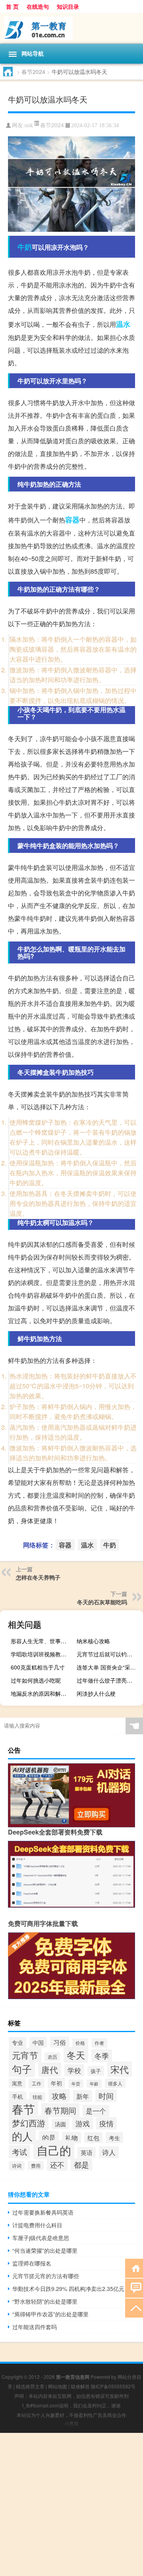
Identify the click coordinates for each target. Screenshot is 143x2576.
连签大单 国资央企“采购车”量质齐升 (109, 1667)
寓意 (17, 2083)
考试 (19, 2152)
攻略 (59, 2096)
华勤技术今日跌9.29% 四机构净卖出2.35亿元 (68, 2289)
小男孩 (71, 2423)
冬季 (102, 2056)
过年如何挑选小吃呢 (36, 1680)
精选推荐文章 (30, 2386)
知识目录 (68, 6)
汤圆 (60, 2124)
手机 (17, 2097)
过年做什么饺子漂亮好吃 (107, 1680)
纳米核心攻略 (93, 1641)
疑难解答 (80, 2386)
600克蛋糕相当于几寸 (38, 1667)
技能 (37, 2097)
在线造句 (38, 6)
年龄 (94, 2084)
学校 (74, 2070)
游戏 (83, 2123)
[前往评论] (134, 2288)
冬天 (76, 2055)
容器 (72, 520)
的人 (22, 2136)
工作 (37, 2083)
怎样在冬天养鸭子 (38, 1577)
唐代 (50, 2069)
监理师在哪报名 (32, 2263)
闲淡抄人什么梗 (96, 1693)
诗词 (17, 2166)
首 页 (12, 6)
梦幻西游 (29, 2123)
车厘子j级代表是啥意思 (41, 2238)
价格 (80, 2043)
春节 (23, 2109)
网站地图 (58, 2386)
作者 (99, 2043)
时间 (106, 2096)
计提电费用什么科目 (37, 2225)
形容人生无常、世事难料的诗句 (43, 1641)
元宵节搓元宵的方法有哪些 (46, 2276)
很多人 (115, 2083)
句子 (22, 2069)
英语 (87, 2152)
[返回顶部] (134, 2307)
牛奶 (25, 247)
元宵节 (25, 2055)
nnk (29, 125)
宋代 (120, 2069)
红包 (93, 2138)
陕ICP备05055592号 (113, 2386)
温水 (123, 324)
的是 (49, 2137)
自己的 (54, 2150)
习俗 (60, 2042)
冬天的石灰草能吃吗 (102, 1602)
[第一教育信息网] (71, 28)
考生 (114, 2138)
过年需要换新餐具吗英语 (43, 2212)
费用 (36, 2165)
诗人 (109, 2152)
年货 (76, 2084)
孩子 (96, 2071)
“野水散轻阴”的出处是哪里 (45, 2301)
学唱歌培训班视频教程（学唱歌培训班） (43, 1654)
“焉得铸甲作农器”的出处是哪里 (50, 2314)
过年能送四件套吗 (35, 2327)
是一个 (96, 2111)
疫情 (106, 2123)
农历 (52, 2057)
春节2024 (33, 72)
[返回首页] (134, 2268)
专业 (17, 2042)
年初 (56, 2083)
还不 (57, 2165)
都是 (81, 2164)
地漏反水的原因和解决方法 (43, 1693)
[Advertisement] (71, 2504)
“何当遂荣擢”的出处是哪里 (45, 2250)
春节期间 (60, 2110)
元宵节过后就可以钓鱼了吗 (109, 1654)
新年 (83, 2096)
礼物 (71, 2138)
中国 (38, 2042)
